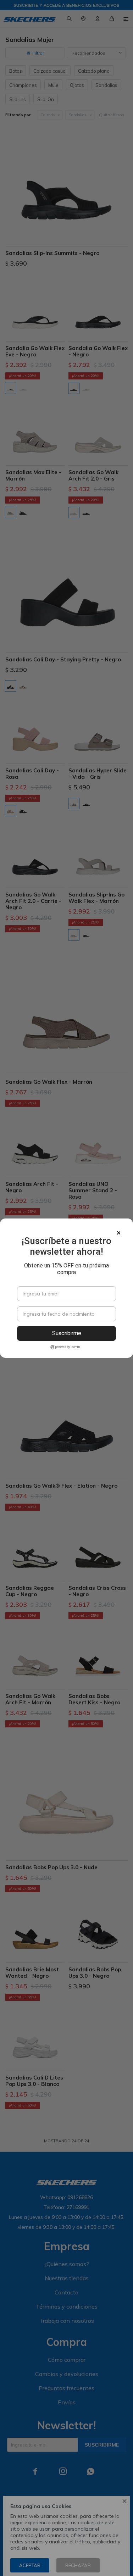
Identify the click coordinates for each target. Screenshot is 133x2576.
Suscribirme (67, 1333)
